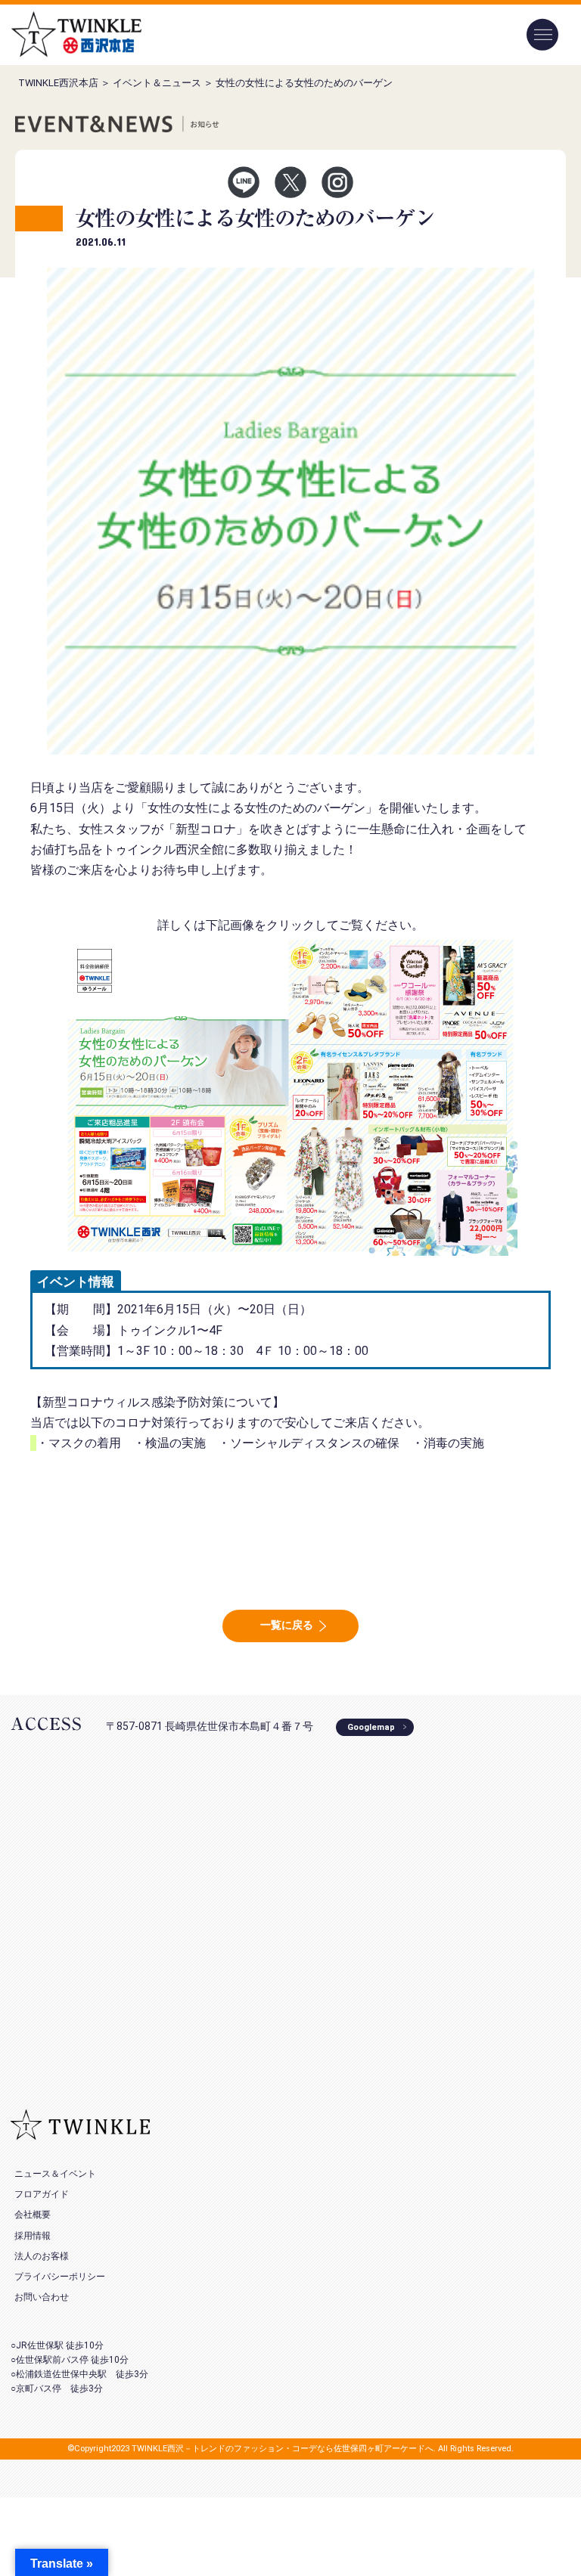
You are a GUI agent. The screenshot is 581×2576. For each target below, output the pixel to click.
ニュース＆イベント (55, 2174)
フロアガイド (42, 2194)
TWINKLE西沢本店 (58, 83)
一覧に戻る (287, 1625)
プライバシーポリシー (60, 2277)
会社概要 (33, 2215)
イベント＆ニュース (157, 83)
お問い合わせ (42, 2297)
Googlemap (371, 1727)
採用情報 (33, 2236)
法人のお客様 (42, 2256)
